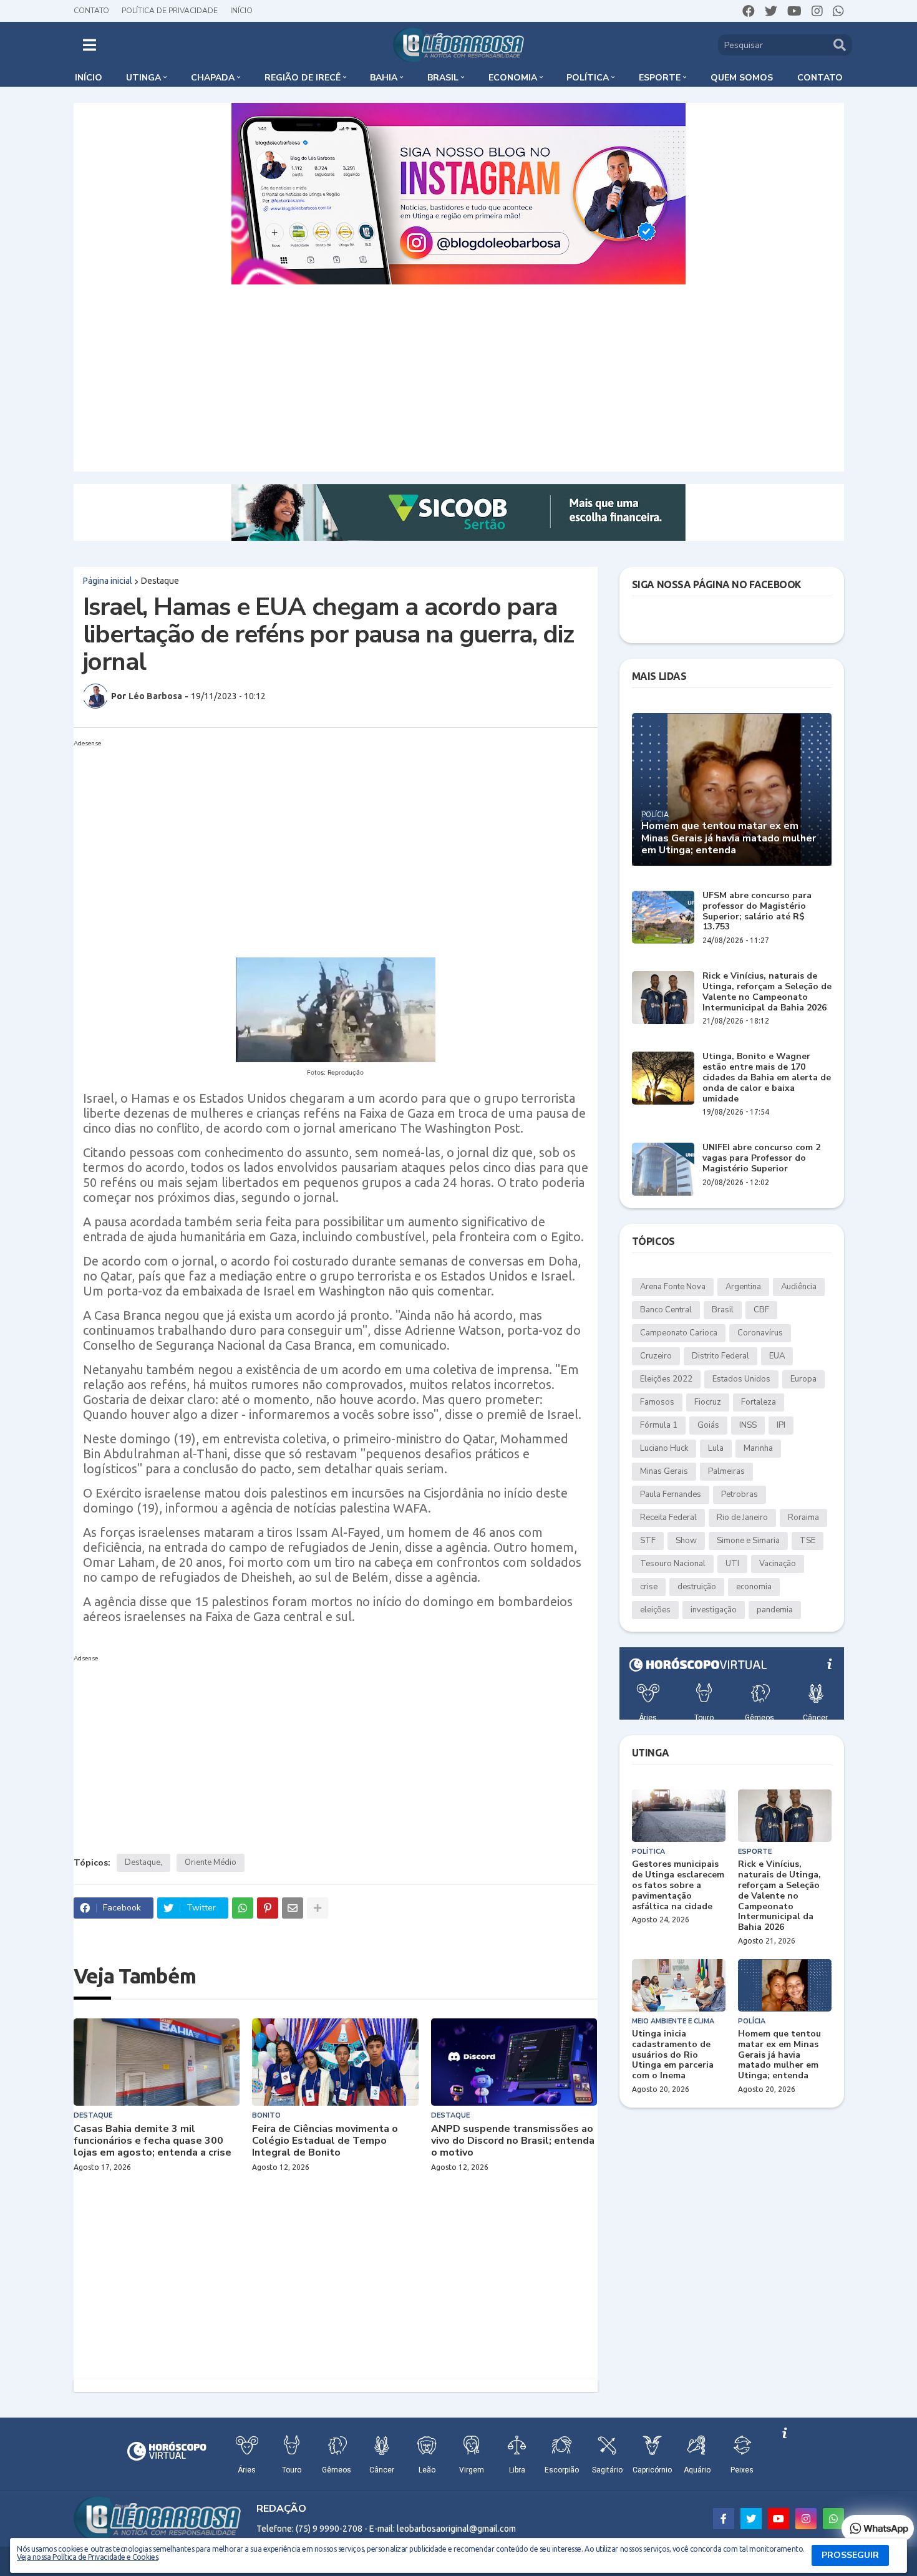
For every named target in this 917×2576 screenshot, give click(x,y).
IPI (781, 1425)
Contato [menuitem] (820, 78)
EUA (777, 1356)
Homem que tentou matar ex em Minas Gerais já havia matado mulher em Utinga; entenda (729, 838)
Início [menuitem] (89, 78)
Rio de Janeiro (742, 1518)
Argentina (743, 1287)
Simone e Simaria (748, 1541)
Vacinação (778, 1564)
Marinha (758, 1448)
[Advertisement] (458, 378)
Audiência (799, 1287)
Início (241, 11)
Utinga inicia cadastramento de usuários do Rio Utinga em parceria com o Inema (673, 2055)
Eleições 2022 (666, 1379)
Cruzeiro (656, 1356)
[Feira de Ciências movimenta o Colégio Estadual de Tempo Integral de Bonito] (335, 2062)
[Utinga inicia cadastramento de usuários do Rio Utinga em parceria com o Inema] (679, 1985)
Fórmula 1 (659, 1425)
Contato (91, 11)
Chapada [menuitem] (213, 78)
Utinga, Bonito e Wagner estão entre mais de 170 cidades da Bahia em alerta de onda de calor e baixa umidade (767, 1078)
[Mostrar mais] (318, 1908)
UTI (732, 1564)
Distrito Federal (720, 1356)
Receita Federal (668, 1518)
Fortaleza (759, 1402)
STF (648, 1541)
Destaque (160, 581)
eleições (655, 1610)
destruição (697, 1587)
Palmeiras (726, 1471)
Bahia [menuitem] (384, 78)
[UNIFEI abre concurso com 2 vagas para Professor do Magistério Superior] (663, 1169)
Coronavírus (760, 1333)
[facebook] (749, 11)
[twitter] (771, 11)
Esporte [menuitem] (660, 78)
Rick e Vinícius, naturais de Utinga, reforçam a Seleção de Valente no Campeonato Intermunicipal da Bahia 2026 (767, 992)
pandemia (775, 1610)
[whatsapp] (838, 11)
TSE (808, 1541)
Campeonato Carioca (679, 1333)
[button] (90, 45)
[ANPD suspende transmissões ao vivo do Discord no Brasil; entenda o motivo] (514, 2062)
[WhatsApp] (243, 1908)
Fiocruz (708, 1402)
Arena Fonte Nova (673, 1287)
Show (686, 1541)
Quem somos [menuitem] (742, 78)
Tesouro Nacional (673, 1564)
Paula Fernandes (671, 1494)
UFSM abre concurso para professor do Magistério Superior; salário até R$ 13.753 (757, 912)
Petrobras (740, 1494)
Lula (716, 1448)
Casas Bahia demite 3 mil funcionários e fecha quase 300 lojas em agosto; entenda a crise (153, 2141)
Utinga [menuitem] (143, 78)
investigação (714, 1610)
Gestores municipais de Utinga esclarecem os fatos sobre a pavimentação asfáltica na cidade (678, 1886)
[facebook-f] (724, 2519)
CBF (761, 1310)
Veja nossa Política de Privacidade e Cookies (87, 2557)
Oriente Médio (211, 1862)
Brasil (723, 1310)
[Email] (293, 1908)
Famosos (657, 1402)
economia (754, 1587)
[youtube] (794, 11)
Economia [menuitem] (513, 78)
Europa (803, 1379)
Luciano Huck (664, 1448)
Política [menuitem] (588, 78)
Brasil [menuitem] (443, 78)
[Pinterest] (268, 1908)
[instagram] (817, 11)
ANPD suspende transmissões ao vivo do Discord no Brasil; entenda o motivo (513, 2141)
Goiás (708, 1425)
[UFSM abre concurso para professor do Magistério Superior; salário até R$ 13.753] (663, 917)
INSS (748, 1425)
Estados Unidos (741, 1379)
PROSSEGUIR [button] (850, 2555)
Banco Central (666, 1310)
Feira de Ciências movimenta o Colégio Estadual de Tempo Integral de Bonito (325, 2141)
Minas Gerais (664, 1471)
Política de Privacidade (170, 11)
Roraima (803, 1518)
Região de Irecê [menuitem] (303, 78)
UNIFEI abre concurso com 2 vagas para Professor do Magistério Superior (761, 1158)
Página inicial (108, 581)
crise (649, 1587)
